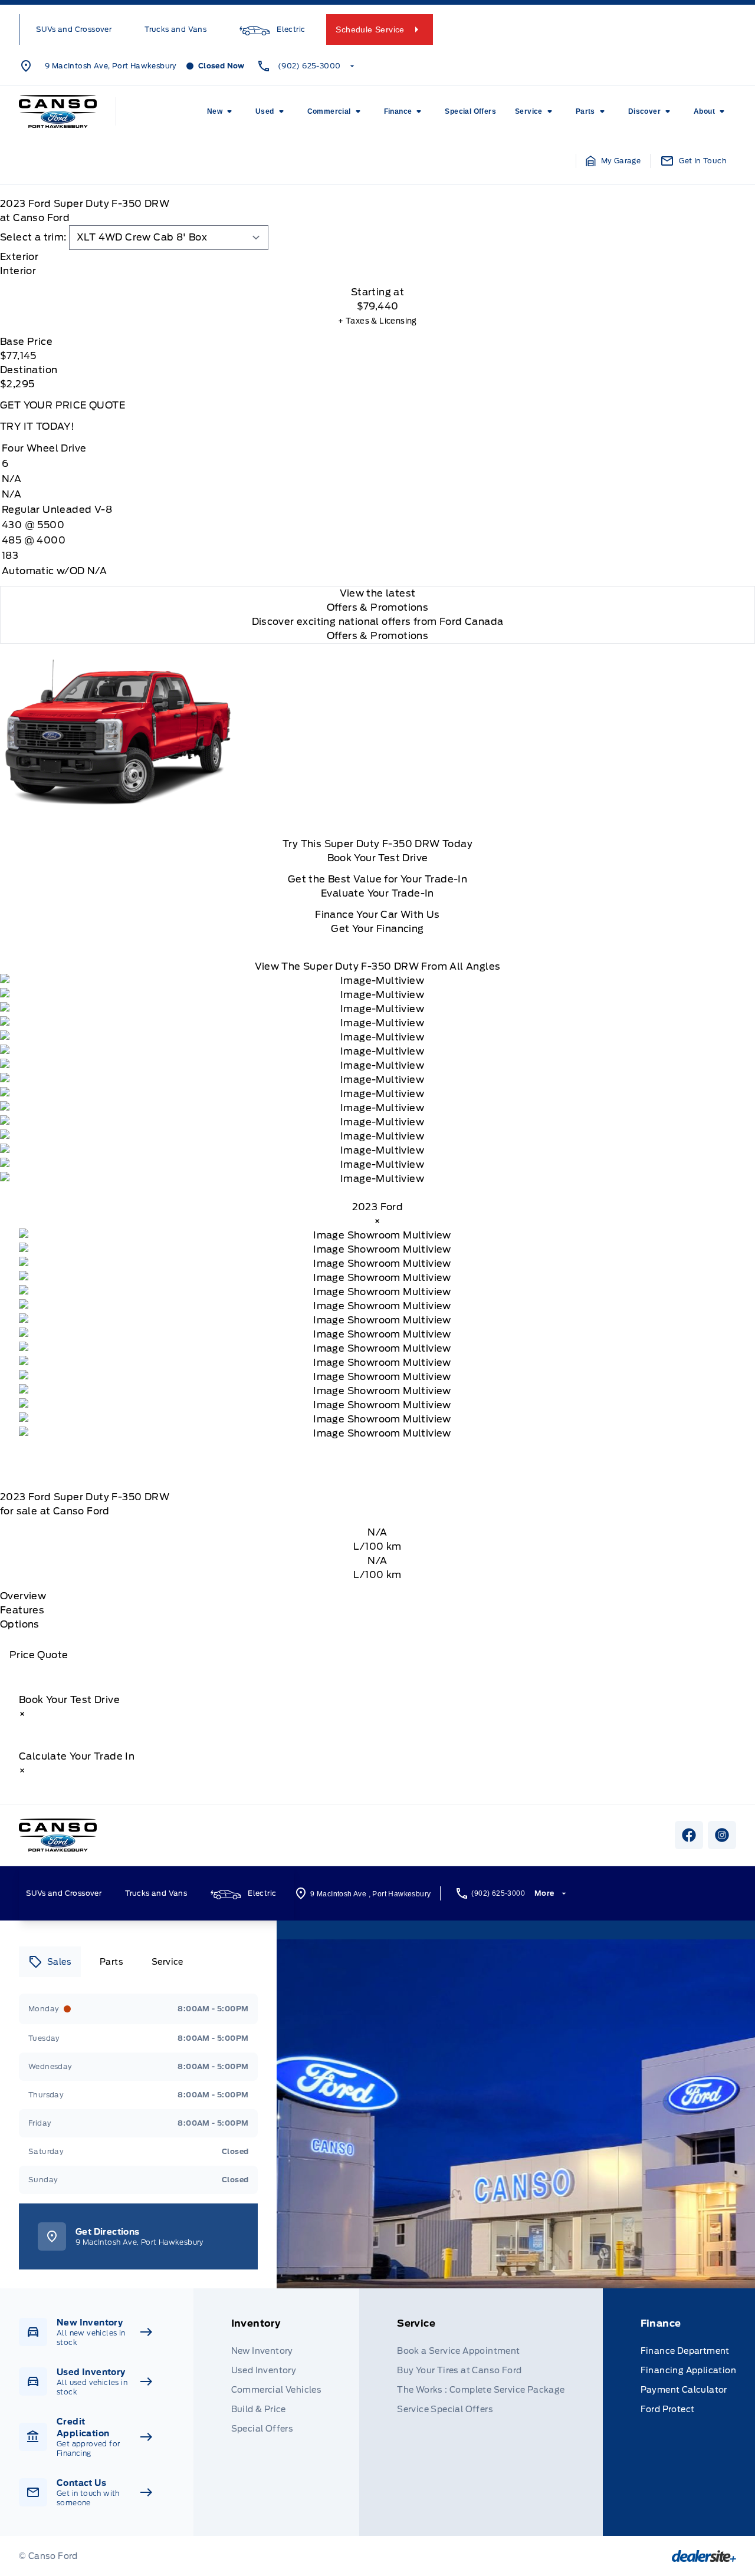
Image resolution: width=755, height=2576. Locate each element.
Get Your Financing (377, 929)
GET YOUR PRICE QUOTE (63, 405)
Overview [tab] (23, 1596)
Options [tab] (20, 1624)
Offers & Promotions (378, 636)
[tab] (377, 257)
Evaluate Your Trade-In (377, 893)
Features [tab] (22, 1610)
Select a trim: (33, 237)
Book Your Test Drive (378, 858)
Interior (18, 271)
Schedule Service (370, 29)
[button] (613, 161)
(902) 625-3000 (309, 66)
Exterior (19, 257)
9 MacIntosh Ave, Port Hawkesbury (111, 66)
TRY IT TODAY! (37, 426)
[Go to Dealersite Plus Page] (704, 2556)
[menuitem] (222, 111)
